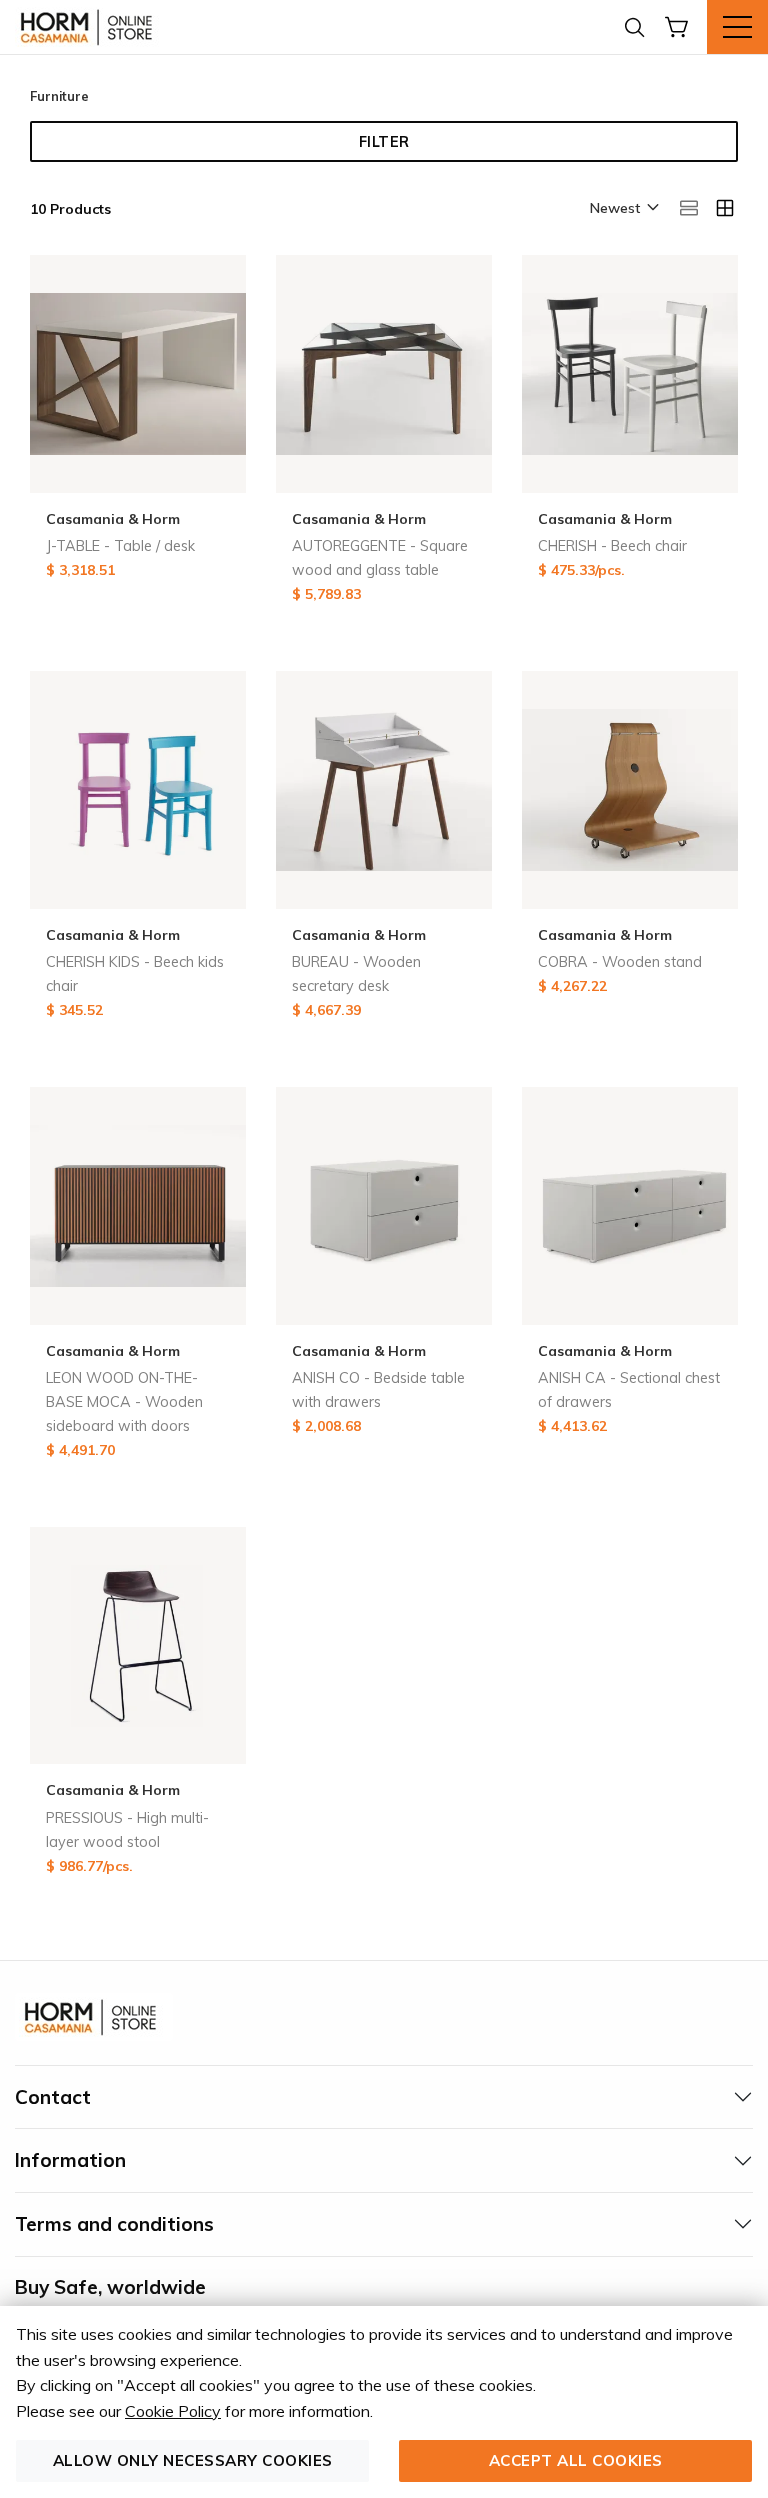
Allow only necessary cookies (193, 2460)
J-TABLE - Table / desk (120, 546)
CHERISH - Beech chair (612, 546)
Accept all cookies (576, 2460)
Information (70, 2160)
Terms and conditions (114, 2224)
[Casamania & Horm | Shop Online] (90, 27)
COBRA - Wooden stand (620, 962)
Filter (384, 142)
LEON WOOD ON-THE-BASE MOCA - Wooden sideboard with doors (124, 1402)
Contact (53, 2097)
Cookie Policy (173, 2411)
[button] (623, 209)
